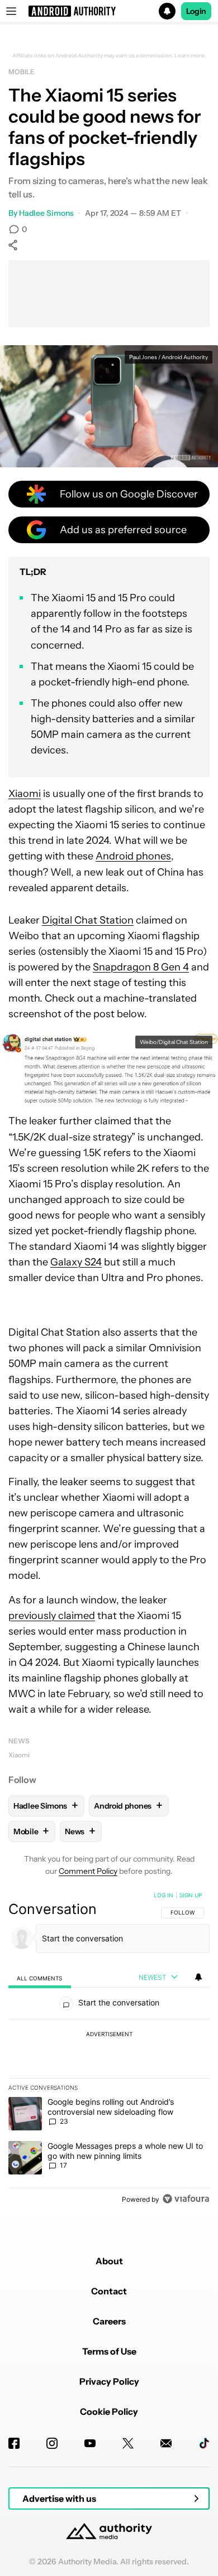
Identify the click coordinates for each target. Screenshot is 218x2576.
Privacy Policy (109, 2381)
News (19, 1741)
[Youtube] (90, 2443)
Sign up (191, 1895)
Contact (109, 2291)
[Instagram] (52, 2443)
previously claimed (52, 1616)
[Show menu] (11, 11)
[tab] (40, 1978)
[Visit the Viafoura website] (186, 2199)
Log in (163, 1895)
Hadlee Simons (46, 213)
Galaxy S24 (76, 1262)
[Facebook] (14, 2443)
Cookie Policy (109, 2411)
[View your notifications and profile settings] (198, 1977)
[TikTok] (204, 2443)
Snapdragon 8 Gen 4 (141, 967)
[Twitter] (128, 2443)
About (109, 2261)
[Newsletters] (166, 2443)
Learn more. (190, 56)
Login (196, 11)
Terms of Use (109, 2351)
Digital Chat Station (88, 920)
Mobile (21, 72)
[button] (109, 11)
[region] (109, 2050)
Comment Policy (88, 1871)
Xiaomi (25, 794)
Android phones (133, 856)
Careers (109, 2321)
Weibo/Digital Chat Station (174, 1042)
